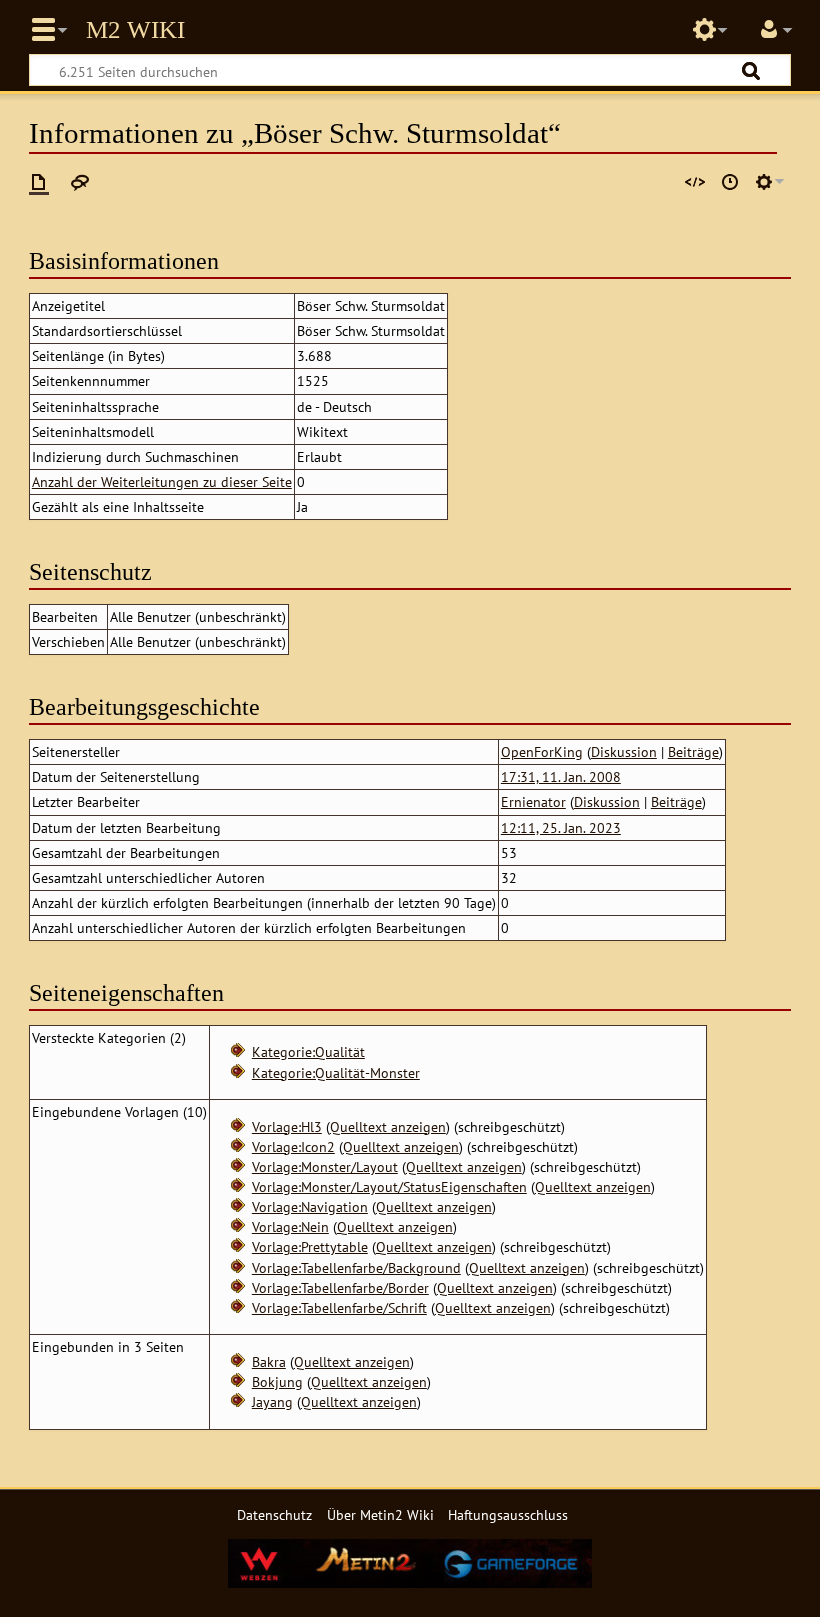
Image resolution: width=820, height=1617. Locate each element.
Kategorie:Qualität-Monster (336, 1072)
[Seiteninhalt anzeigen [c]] (39, 182)
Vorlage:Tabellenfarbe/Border (340, 1287)
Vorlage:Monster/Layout (325, 1166)
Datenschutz (274, 1514)
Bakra (269, 1361)
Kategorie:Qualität (308, 1051)
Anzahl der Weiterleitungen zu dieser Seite (162, 481)
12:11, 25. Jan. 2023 (561, 827)
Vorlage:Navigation (310, 1206)
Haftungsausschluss (508, 1514)
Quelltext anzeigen (388, 1126)
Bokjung (277, 1381)
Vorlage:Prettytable (310, 1246)
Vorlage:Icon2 (293, 1146)
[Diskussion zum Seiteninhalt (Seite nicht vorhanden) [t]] (80, 182)
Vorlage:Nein (290, 1226)
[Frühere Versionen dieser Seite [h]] (730, 182)
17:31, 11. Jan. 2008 (561, 776)
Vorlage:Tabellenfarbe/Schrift (339, 1307)
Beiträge (693, 751)
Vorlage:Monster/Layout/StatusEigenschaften (389, 1186)
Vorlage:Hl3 (287, 1126)
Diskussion (624, 751)
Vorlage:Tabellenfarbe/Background (356, 1267)
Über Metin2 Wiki (380, 1514)
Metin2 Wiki (135, 30)
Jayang (272, 1401)
